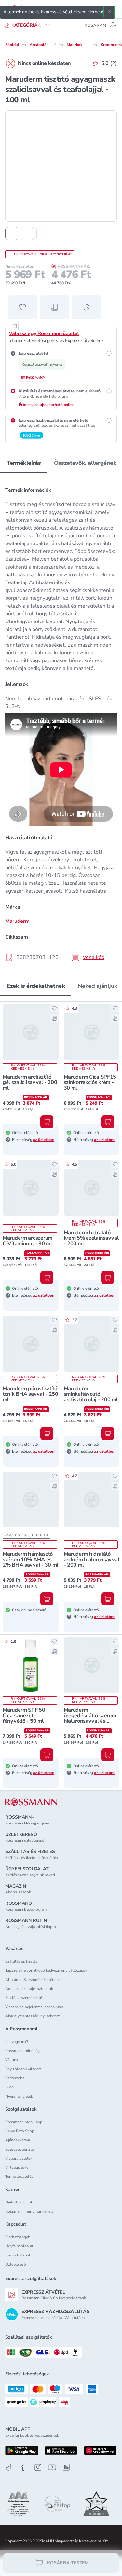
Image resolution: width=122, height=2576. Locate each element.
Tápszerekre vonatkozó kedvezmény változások (46, 1970)
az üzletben (44, 1140)
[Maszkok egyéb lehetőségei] (88, 44)
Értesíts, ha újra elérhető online (47, 405)
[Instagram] (38, 2467)
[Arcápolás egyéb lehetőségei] (54, 44)
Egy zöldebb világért (23, 2069)
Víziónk (12, 2060)
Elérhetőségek (18, 2237)
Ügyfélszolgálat (19, 2246)
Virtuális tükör (18, 2167)
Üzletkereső (16, 2264)
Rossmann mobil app (24, 2122)
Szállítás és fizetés (21, 1961)
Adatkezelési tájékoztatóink (29, 1989)
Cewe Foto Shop (20, 2131)
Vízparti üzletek (19, 2158)
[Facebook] (23, 2467)
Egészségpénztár (20, 2149)
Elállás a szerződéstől (24, 1998)
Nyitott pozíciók (19, 2202)
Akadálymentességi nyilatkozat (32, 2016)
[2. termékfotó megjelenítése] (27, 233)
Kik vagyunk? (17, 2042)
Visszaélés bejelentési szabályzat (34, 2007)
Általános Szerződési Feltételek (33, 1980)
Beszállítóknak (18, 2255)
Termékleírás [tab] (24, 463)
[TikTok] (9, 2467)
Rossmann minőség (22, 2051)
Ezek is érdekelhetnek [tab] (36, 986)
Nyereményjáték (19, 2096)
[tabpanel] (61, 722)
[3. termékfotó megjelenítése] (43, 233)
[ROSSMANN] (31, 1802)
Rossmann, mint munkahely (29, 2211)
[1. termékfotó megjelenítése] (12, 233)
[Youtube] (52, 2467)
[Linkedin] (66, 2467)
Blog (9, 2087)
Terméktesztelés (19, 2177)
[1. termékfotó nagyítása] (61, 166)
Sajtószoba (15, 2078)
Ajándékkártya (18, 2140)
